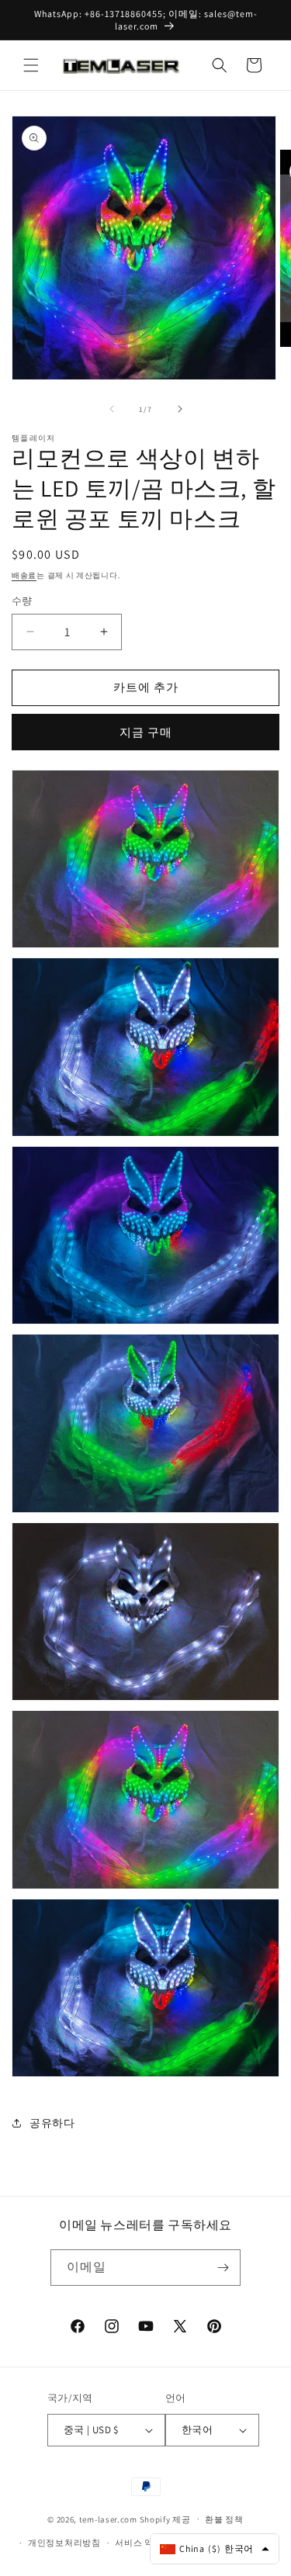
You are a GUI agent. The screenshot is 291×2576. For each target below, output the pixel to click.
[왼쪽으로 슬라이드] (112, 409)
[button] (31, 65)
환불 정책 (224, 2519)
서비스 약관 (139, 2543)
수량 (22, 601)
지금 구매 (146, 732)
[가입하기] (223, 2268)
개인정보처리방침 (64, 2543)
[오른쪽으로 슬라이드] (180, 409)
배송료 (24, 575)
